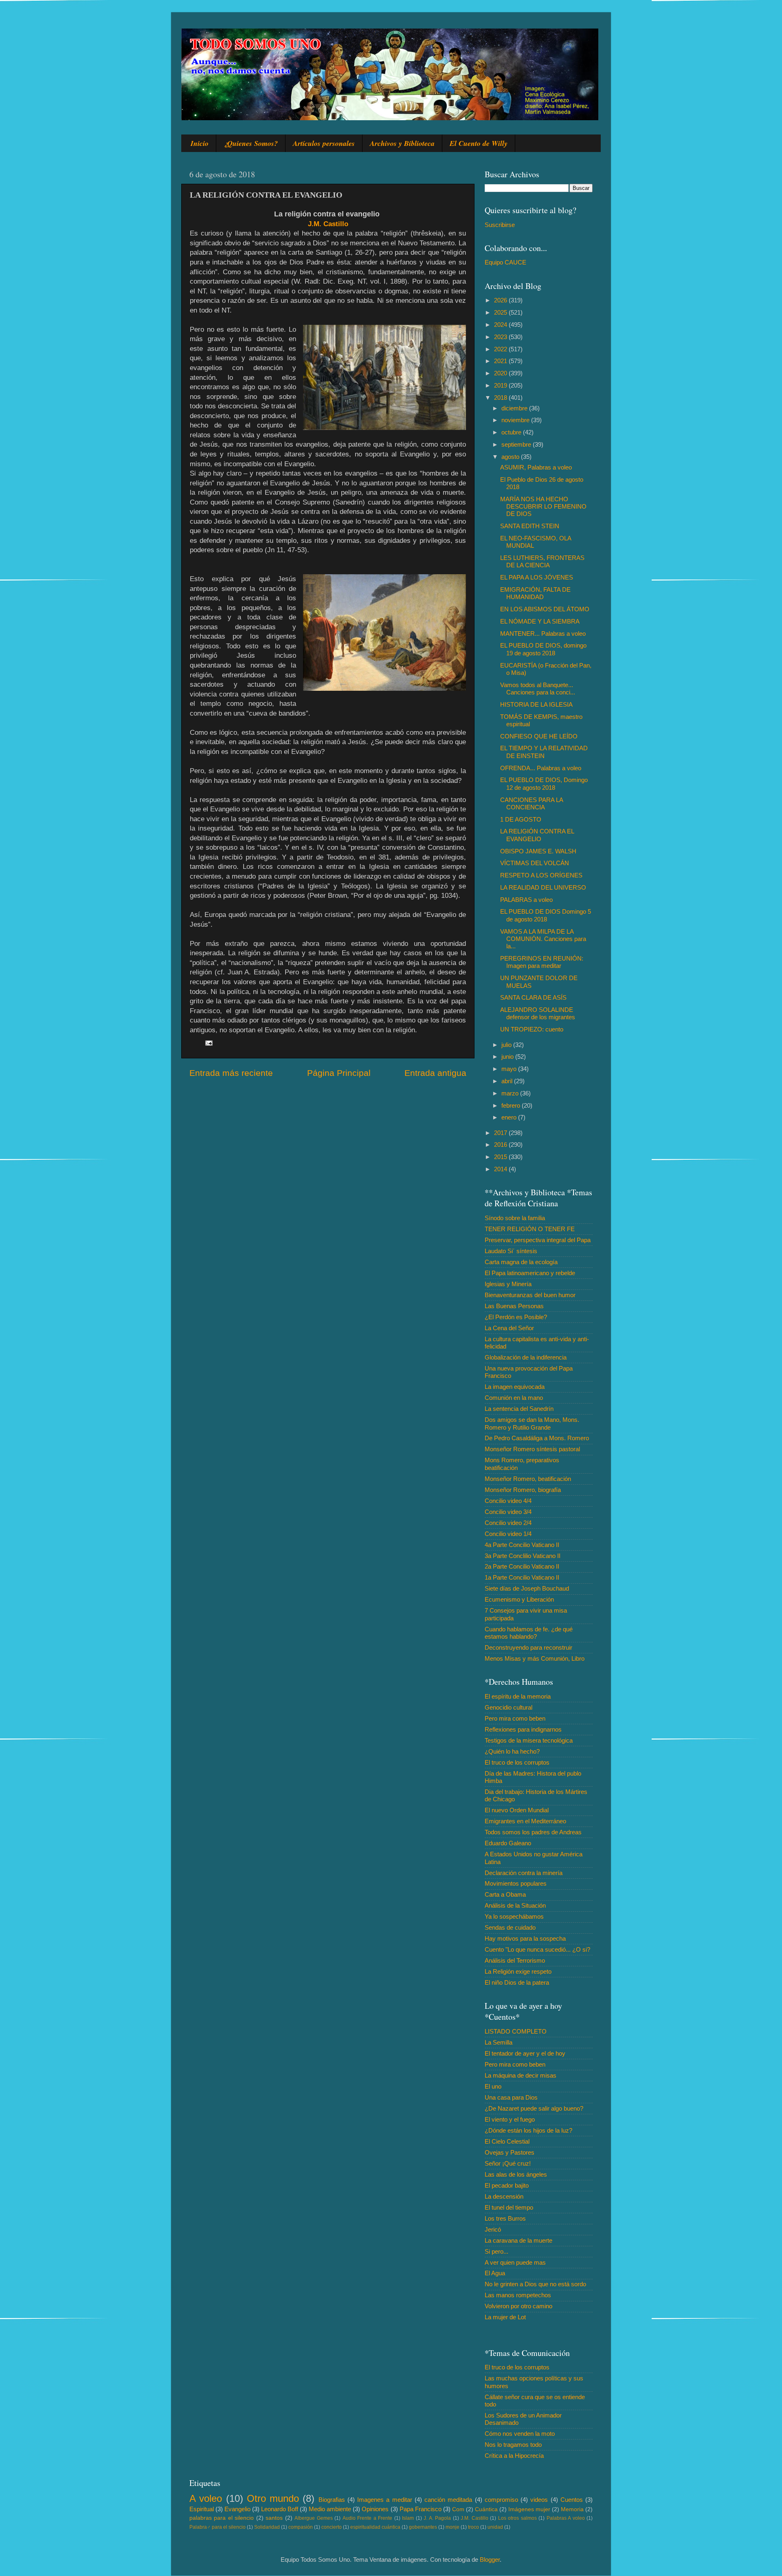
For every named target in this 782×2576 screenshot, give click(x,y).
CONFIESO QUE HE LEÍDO (539, 736)
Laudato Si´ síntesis (511, 1251)
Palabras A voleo (566, 2518)
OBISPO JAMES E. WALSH (538, 851)
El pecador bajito (507, 2185)
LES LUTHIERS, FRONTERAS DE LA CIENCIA (542, 561)
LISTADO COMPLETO (516, 2031)
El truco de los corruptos (517, 1762)
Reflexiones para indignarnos (523, 1729)
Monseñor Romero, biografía (523, 1490)
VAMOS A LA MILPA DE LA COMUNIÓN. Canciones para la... (543, 939)
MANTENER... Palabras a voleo (543, 634)
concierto (332, 2527)
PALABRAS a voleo (526, 900)
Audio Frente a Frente (367, 2518)
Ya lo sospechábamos (514, 1916)
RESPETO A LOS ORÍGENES (541, 875)
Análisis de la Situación (515, 1905)
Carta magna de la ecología (521, 1262)
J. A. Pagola (437, 2518)
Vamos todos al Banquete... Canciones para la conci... (538, 689)
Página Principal (339, 1073)
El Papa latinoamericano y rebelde (530, 1273)
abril (508, 1081)
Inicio (200, 143)
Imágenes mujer (529, 2509)
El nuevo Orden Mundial (517, 1810)
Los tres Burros (505, 2218)
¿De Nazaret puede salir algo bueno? (534, 2108)
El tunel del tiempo (509, 2207)
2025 (501, 312)
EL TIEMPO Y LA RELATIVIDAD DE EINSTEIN (544, 752)
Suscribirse (500, 225)
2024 (501, 325)
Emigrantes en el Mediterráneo (525, 1821)
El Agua (495, 2273)
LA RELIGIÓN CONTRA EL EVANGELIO (537, 835)
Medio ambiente (330, 2509)
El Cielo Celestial (507, 2141)
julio (507, 1045)
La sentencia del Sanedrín (519, 1409)
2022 (501, 349)
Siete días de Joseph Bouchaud (527, 1588)
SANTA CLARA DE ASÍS (533, 997)
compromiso (501, 2500)
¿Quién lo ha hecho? (512, 1751)
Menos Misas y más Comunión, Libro (535, 1658)
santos (274, 2518)
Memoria (572, 2509)
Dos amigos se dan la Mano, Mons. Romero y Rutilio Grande (532, 1423)
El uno (493, 2086)
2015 (501, 1157)
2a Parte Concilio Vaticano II (522, 1566)
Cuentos (572, 2500)
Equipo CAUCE (505, 262)
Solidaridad (267, 2527)
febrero (512, 1105)
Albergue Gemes (313, 2518)
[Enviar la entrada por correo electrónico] (209, 1043)
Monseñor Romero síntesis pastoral (532, 1449)
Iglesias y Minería (508, 1284)
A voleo (206, 2498)
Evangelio (237, 2509)
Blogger (490, 2559)
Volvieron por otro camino (518, 2306)
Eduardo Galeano (508, 1843)
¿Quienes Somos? (251, 143)
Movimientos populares (516, 1883)
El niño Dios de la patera (517, 1982)
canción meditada (448, 2500)
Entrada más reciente (231, 1073)
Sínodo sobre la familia (515, 1218)
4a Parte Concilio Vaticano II (522, 1545)
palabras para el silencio (222, 2518)
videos (539, 2500)
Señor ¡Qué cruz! (508, 2163)
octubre (512, 432)
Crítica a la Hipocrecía (514, 2456)
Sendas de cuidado (510, 1927)
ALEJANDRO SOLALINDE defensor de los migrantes (538, 1013)
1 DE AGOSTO (521, 819)
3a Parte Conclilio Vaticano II (523, 1556)
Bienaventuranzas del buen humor (530, 1295)
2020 (501, 373)
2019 (501, 385)
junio (508, 1057)
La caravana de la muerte (518, 2240)
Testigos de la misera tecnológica (529, 1740)
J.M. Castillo (328, 224)
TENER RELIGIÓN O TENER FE (530, 1229)
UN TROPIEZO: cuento (532, 1029)
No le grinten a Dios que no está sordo (535, 2284)
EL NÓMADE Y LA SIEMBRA (540, 621)
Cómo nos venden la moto (520, 2434)
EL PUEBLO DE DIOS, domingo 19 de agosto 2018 (543, 649)
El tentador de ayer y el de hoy (525, 2053)
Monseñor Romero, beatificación (528, 1479)
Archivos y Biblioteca (402, 143)
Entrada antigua (435, 1073)
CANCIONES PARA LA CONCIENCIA (532, 803)
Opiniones (375, 2509)
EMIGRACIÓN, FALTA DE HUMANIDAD (535, 593)
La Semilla (499, 2042)
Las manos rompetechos (518, 2295)
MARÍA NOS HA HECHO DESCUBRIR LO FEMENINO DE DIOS (543, 507)
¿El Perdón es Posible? (516, 1317)
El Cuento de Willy (479, 143)
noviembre (516, 420)
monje (453, 2527)
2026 (501, 300)
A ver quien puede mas (515, 2262)
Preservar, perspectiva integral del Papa (538, 1240)
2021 (501, 361)
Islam (408, 2518)
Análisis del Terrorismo (515, 1960)
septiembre (517, 444)
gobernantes (423, 2527)
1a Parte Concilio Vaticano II (522, 1577)
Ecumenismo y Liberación (519, 1599)
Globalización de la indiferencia (526, 1357)
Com (458, 2509)
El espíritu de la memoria (518, 1696)
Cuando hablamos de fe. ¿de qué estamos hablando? (529, 1633)
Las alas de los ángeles (516, 2174)
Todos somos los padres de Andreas (533, 1832)
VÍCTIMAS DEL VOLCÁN (535, 863)
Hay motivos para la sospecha (525, 1938)
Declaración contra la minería (524, 1873)
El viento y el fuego (510, 2119)
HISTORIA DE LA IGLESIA (536, 704)
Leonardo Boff (280, 2509)
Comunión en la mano (514, 1398)
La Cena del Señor (509, 1328)
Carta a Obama (505, 1894)
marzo (511, 1093)
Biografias (332, 2500)
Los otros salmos (517, 2518)
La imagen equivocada (515, 1387)
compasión (301, 2527)
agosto (511, 457)
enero (510, 1117)
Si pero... (496, 2251)
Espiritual (202, 2509)
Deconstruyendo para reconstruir (528, 1647)
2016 (501, 1145)
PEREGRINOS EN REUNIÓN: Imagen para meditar (542, 962)
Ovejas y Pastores (510, 2152)
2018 (501, 398)
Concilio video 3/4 (508, 1512)
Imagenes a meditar (385, 2500)
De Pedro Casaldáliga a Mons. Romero (537, 1438)
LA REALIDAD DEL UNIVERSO (543, 887)
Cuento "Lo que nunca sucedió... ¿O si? (537, 1949)
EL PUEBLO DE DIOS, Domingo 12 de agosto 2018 (544, 783)
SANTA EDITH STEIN (530, 526)
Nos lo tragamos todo (513, 2445)
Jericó (493, 2229)
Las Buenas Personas (514, 1306)
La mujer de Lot (505, 2317)
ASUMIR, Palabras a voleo (536, 467)
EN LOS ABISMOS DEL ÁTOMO (545, 609)
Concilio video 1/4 (508, 1534)
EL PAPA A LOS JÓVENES (537, 577)
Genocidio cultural (509, 1707)
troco (473, 2527)
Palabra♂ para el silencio (217, 2527)
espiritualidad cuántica (375, 2527)
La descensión (504, 2196)
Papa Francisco (421, 2509)
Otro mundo (273, 2498)
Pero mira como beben (515, 1718)
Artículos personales (324, 143)
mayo (510, 1069)
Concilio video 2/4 (508, 1523)
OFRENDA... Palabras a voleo (541, 768)
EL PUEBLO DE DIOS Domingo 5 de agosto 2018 (546, 915)
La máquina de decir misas (521, 2075)
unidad (495, 2527)
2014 (501, 1169)
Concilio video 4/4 (508, 1501)
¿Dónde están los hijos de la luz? (528, 2130)
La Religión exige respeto (518, 1971)
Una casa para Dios (511, 2097)
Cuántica (486, 2509)
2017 (501, 1133)
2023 (501, 337)
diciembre (515, 408)
